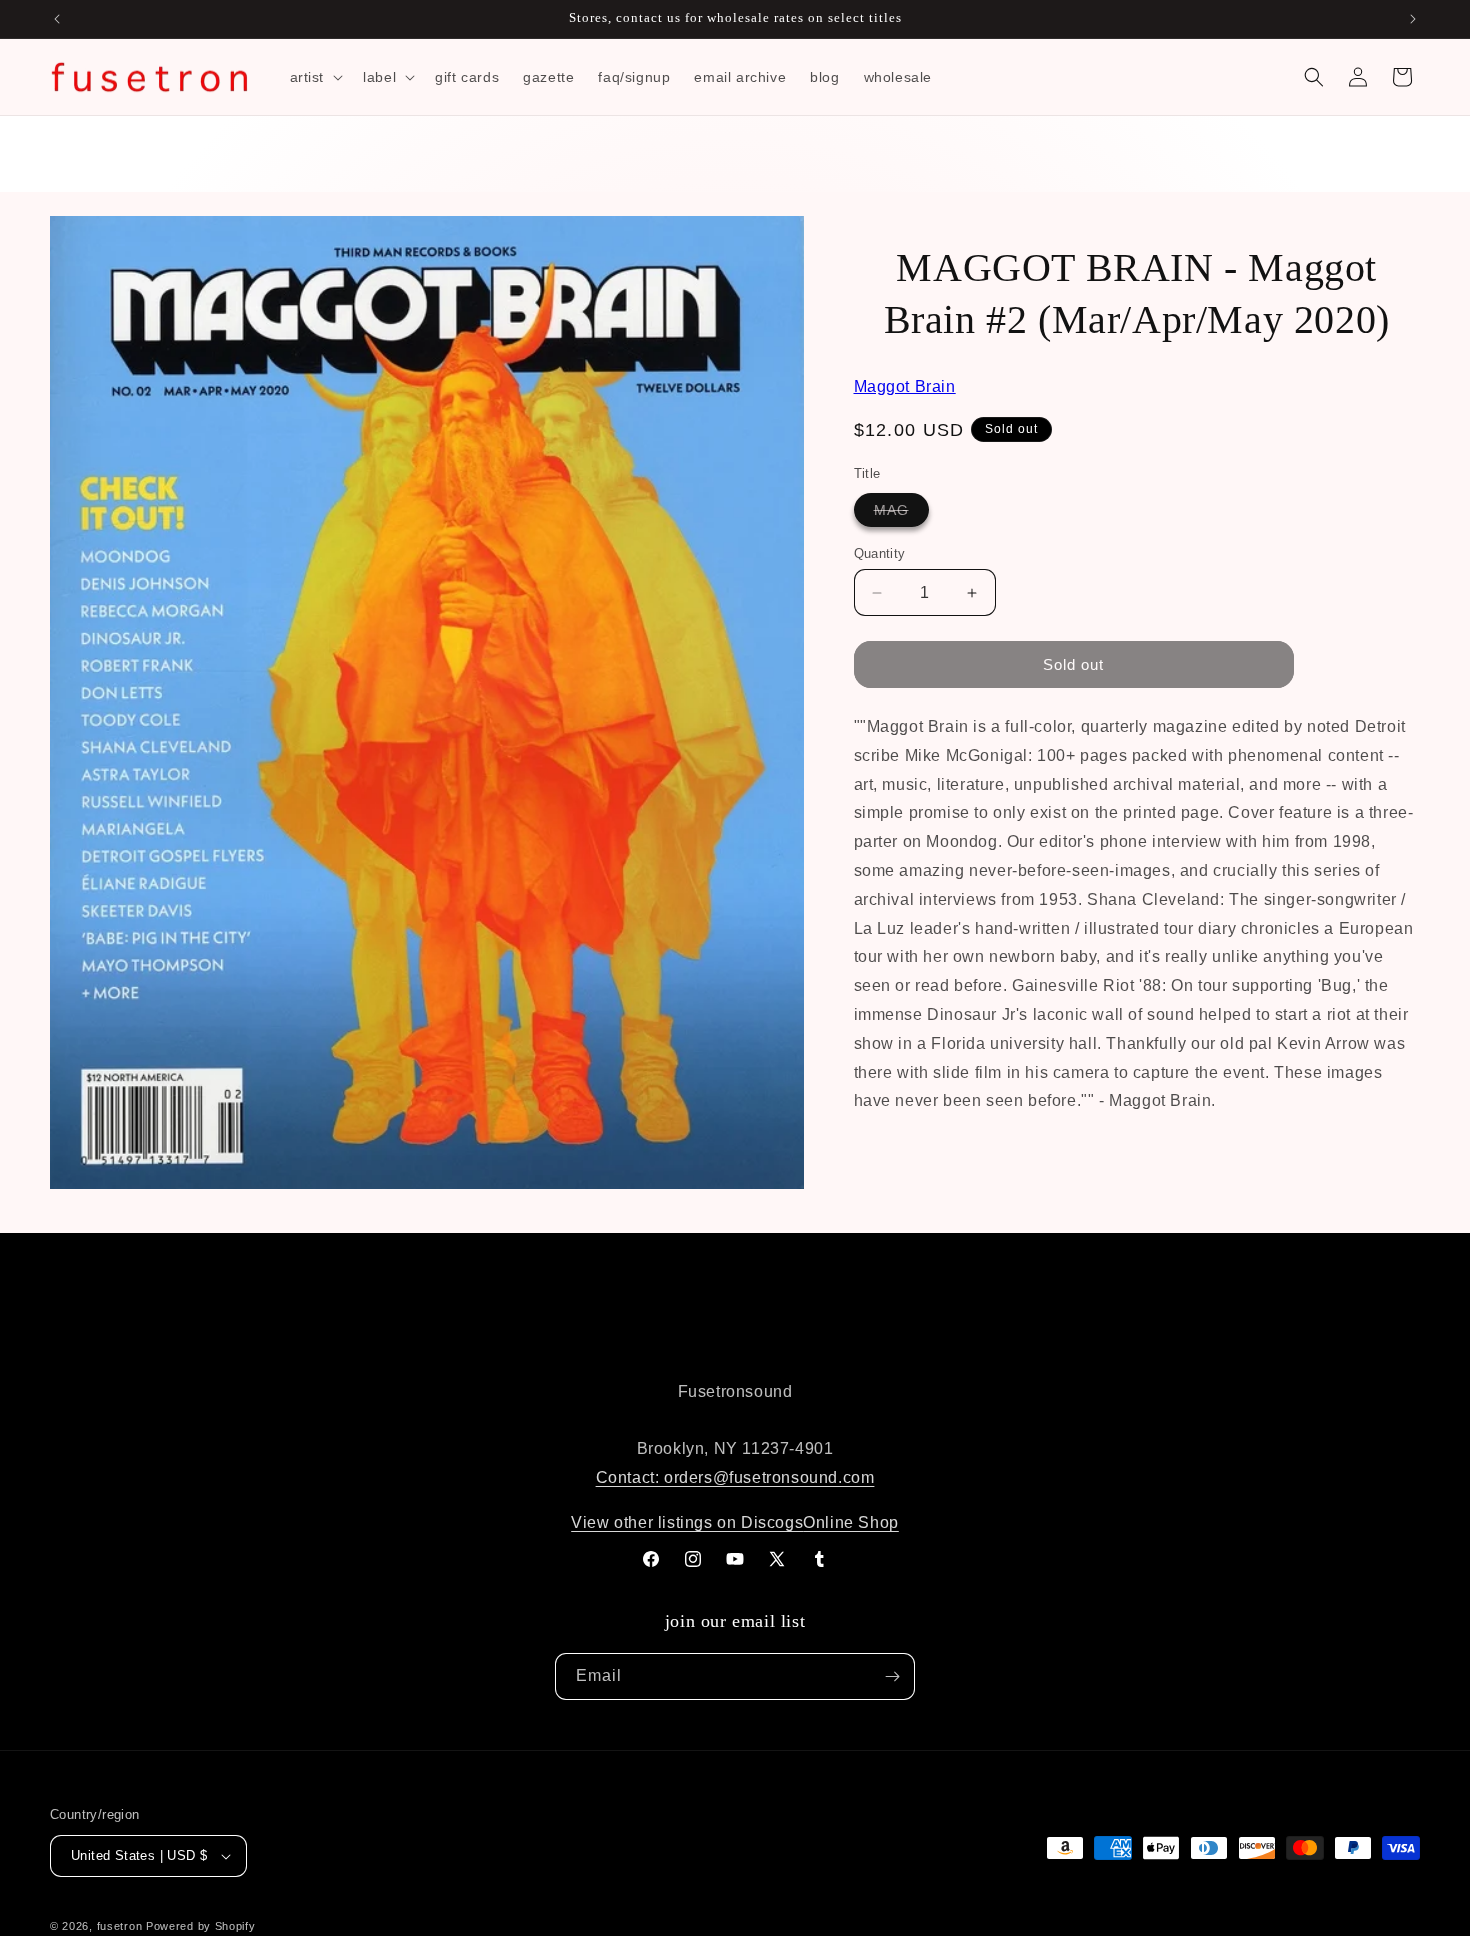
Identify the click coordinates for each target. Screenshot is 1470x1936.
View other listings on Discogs (687, 1522)
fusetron (120, 1926)
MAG (901, 514)
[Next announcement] (1413, 19)
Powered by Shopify (201, 1926)
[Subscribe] (892, 1676)
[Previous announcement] (57, 19)
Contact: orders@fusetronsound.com (735, 1477)
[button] (315, 77)
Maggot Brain (905, 386)
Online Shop (851, 1522)
